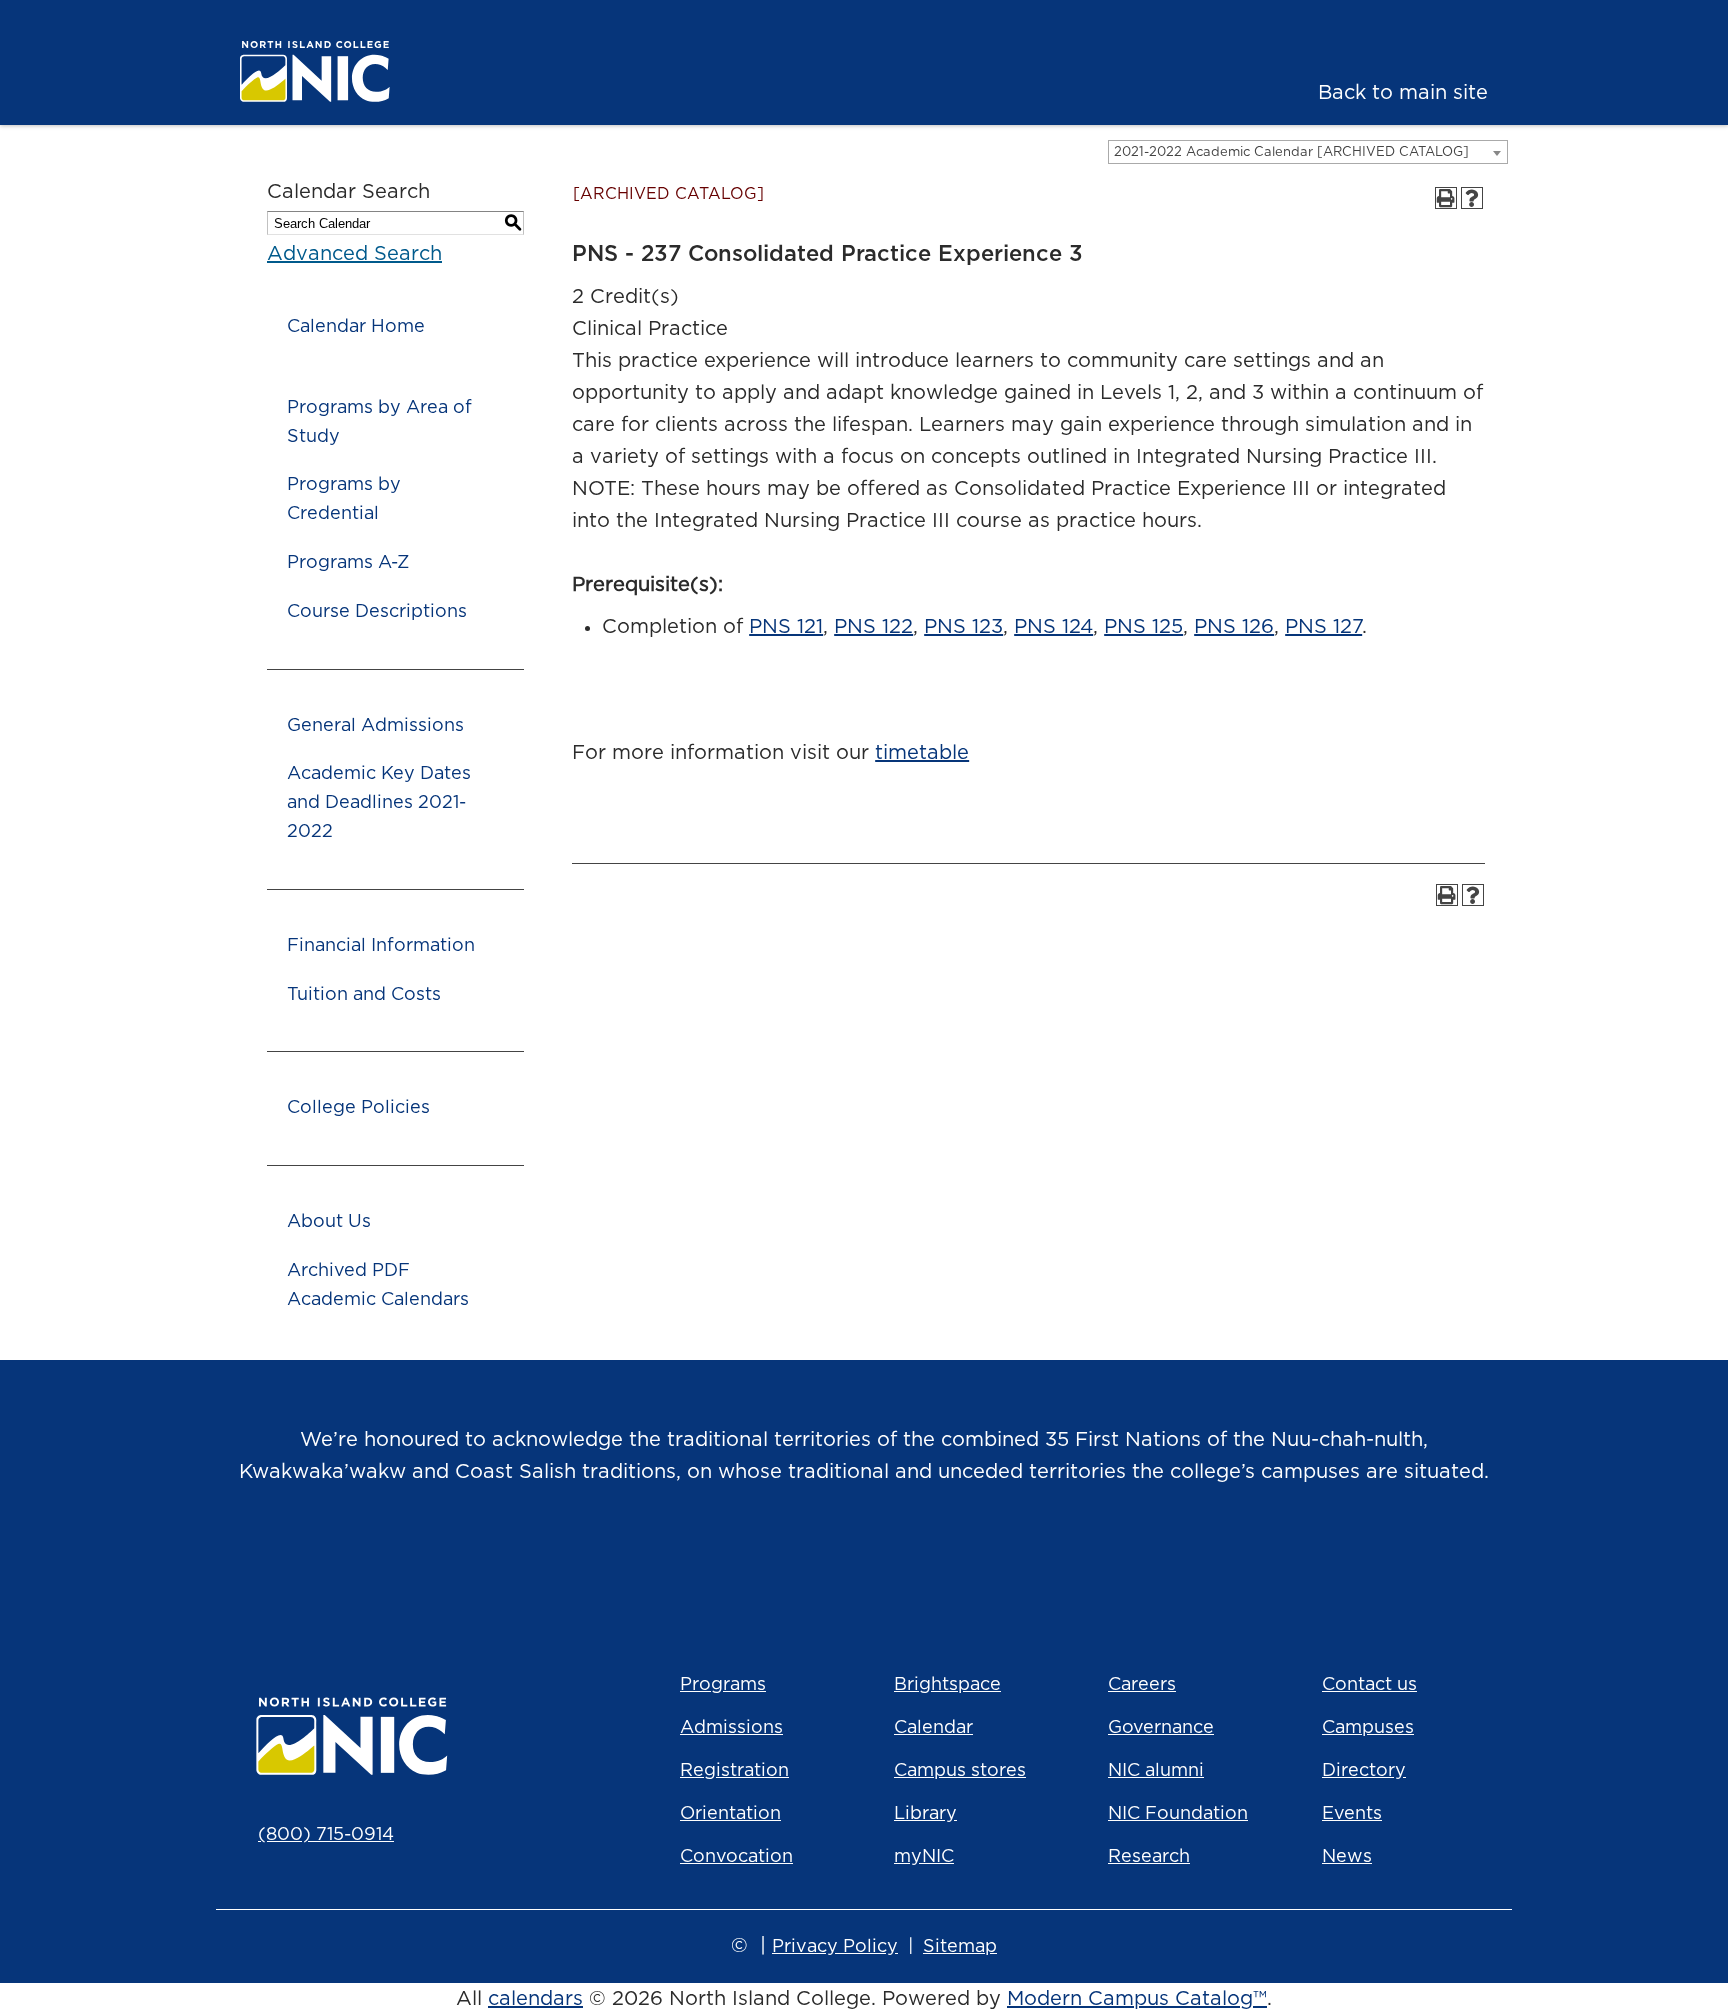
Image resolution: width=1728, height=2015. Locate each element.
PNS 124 (1053, 627)
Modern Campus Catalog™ (1137, 1999)
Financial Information (381, 946)
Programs (723, 1685)
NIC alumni (1156, 1771)
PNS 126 (1234, 627)
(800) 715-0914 (326, 1835)
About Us (329, 1222)
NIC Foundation (1178, 1814)
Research (1149, 1857)
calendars (535, 1999)
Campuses (1368, 1728)
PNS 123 (963, 627)
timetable (922, 753)
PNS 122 (873, 627)
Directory (1364, 1771)
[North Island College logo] (370, 71)
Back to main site (1403, 93)
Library (925, 1814)
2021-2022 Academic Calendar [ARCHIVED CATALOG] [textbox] (1291, 152)
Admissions (731, 1728)
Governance (1161, 1728)
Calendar (933, 1728)
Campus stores (960, 1771)
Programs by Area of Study (379, 422)
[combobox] (1308, 152)
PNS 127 (1323, 627)
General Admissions (375, 726)
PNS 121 (786, 627)
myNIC (924, 1857)
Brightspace (947, 1685)
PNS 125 (1143, 627)
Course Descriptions (377, 612)
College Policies (358, 1108)
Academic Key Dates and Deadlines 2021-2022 (379, 803)
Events (1352, 1814)
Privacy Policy (835, 1947)
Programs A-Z (348, 563)
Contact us (1369, 1685)
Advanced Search (354, 254)
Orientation (730, 1814)
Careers (1142, 1685)
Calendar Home (356, 327)
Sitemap (960, 1947)
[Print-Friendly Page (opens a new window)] (1446, 198)
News (1347, 1857)
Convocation (736, 1857)
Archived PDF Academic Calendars (378, 1285)
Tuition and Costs (364, 995)
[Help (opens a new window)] (1472, 198)
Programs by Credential (344, 499)
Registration (734, 1771)
